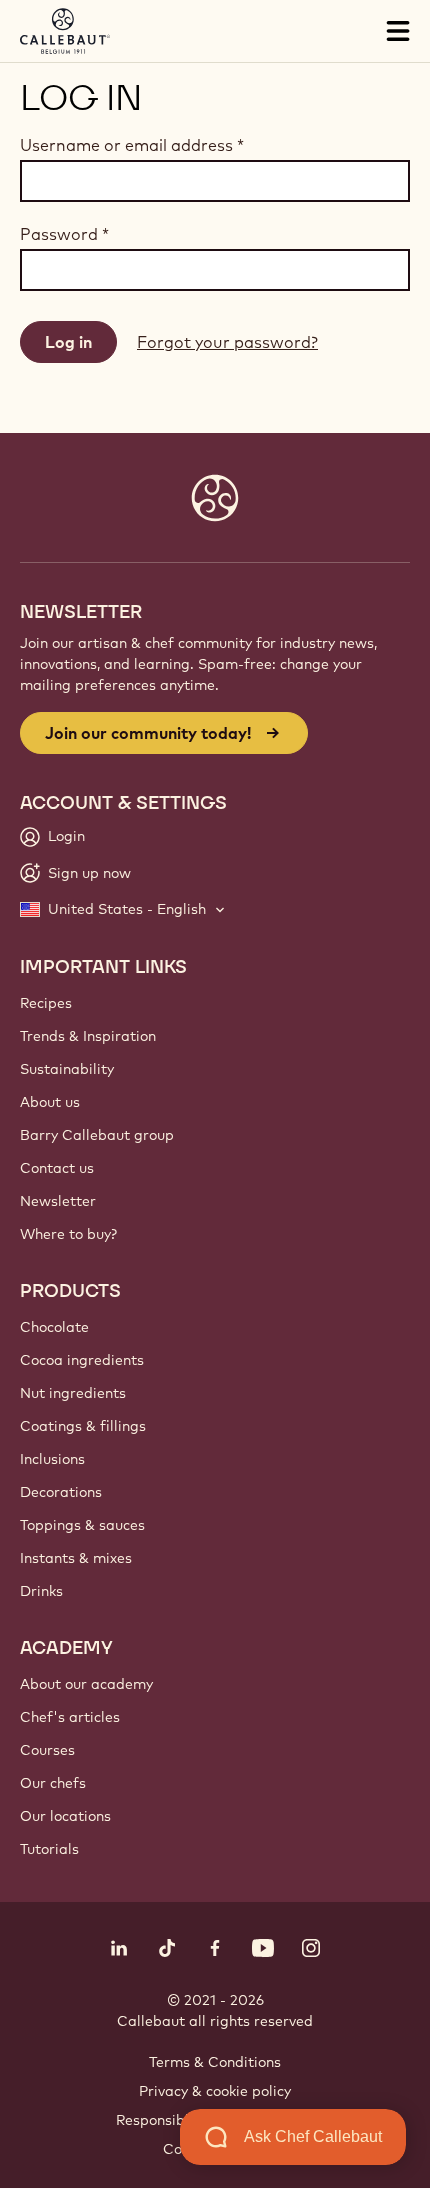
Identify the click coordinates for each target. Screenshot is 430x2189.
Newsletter (58, 1201)
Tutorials (49, 1849)
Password (64, 234)
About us (50, 1102)
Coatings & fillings (83, 1426)
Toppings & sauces (82, 1525)
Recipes (46, 1003)
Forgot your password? (227, 342)
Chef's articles (70, 1717)
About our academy (86, 1684)
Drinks (41, 1591)
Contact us (57, 1168)
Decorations (61, 1492)
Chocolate (54, 1327)
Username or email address (132, 145)
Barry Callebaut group (97, 1135)
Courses (47, 1750)
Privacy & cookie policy (215, 2091)
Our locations (65, 1816)
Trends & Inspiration (88, 1036)
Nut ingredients (73, 1393)
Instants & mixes (76, 1558)
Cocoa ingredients (82, 1360)
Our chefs (53, 1783)
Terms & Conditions (215, 2062)
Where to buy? (68, 1234)
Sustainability (67, 1069)
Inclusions (52, 1459)
